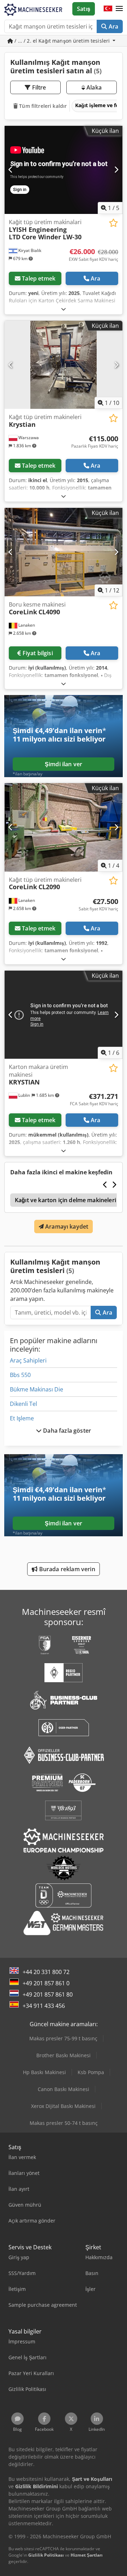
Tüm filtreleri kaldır (42, 106)
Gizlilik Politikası (46, 2555)
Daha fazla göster (66, 1431)
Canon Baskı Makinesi (64, 2089)
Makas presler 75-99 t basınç (63, 2038)
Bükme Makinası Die (37, 1389)
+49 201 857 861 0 (46, 1983)
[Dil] (108, 9)
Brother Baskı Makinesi (64, 2055)
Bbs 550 (20, 1375)
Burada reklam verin (66, 1569)
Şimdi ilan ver (64, 764)
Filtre (38, 87)
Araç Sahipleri (28, 1360)
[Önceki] (11, 170)
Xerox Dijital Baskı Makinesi (63, 2106)
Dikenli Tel (23, 1404)
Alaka (93, 87)
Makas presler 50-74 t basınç (64, 2123)
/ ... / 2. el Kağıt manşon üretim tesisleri (62, 41)
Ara (113, 26)
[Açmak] (64, 309)
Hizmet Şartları (87, 2555)
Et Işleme (22, 1418)
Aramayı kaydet (66, 1226)
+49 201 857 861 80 (48, 1994)
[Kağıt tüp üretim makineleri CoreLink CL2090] (64, 827)
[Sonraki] (116, 170)
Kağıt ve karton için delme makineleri (65, 1200)
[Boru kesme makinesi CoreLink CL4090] (64, 552)
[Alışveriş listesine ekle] (113, 223)
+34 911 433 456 (44, 2006)
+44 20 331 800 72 (46, 1972)
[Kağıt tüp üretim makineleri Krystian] (64, 365)
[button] (119, 9)
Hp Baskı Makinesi (44, 2072)
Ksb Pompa (91, 2072)
